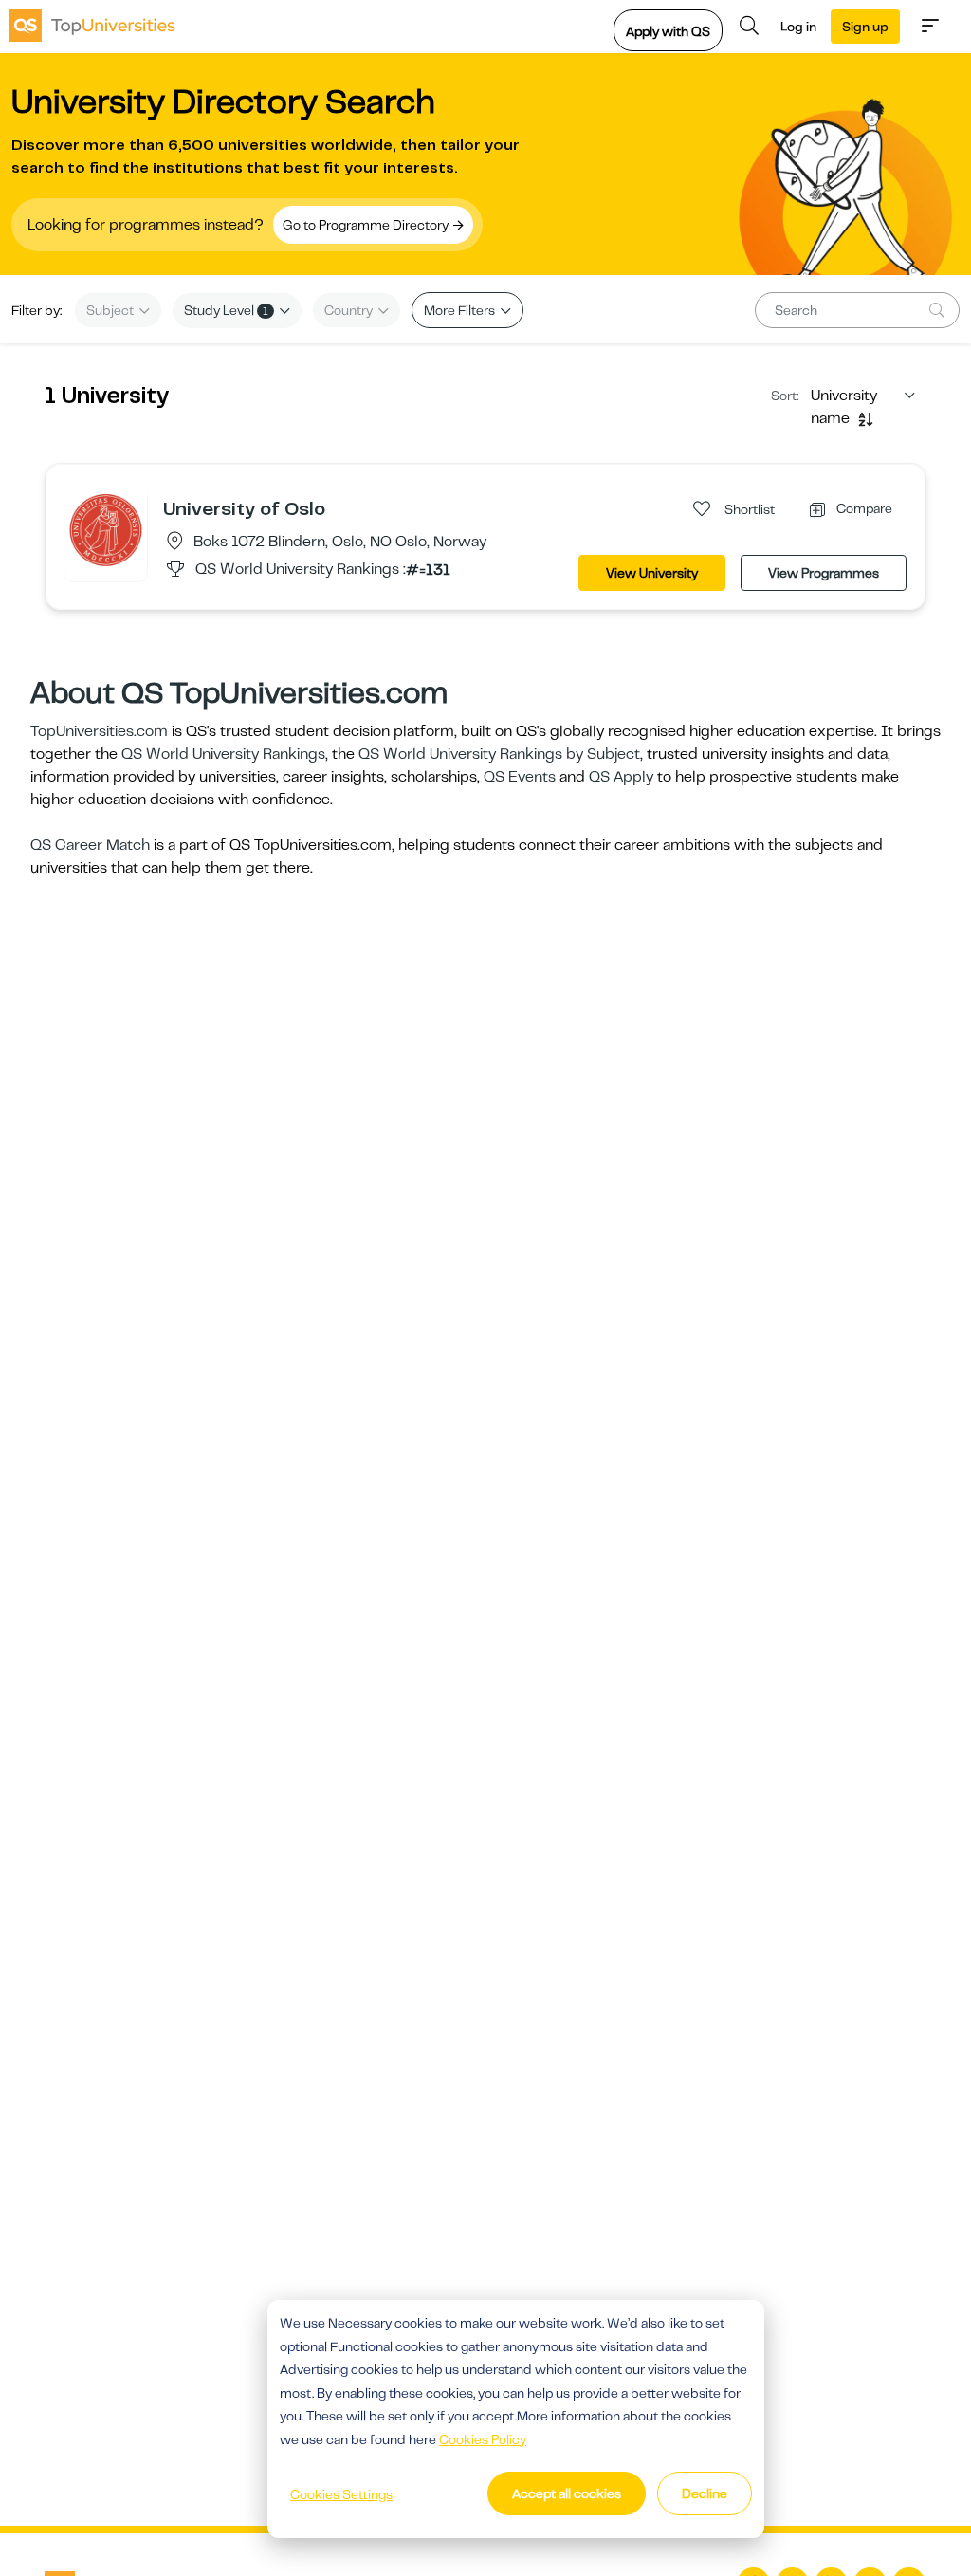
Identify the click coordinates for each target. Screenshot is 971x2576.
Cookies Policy (483, 2439)
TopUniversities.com (99, 731)
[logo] (92, 26)
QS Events (520, 777)
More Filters (461, 310)
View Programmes (824, 573)
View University (652, 573)
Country (350, 310)
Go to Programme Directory (367, 225)
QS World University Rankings (223, 754)
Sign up (865, 27)
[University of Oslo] (106, 529)
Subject (111, 310)
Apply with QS (668, 31)
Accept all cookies (567, 2493)
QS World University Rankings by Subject (499, 754)
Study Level (226, 310)
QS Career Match (90, 845)
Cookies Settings (341, 2494)
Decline (705, 2493)
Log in (798, 27)
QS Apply (621, 777)
